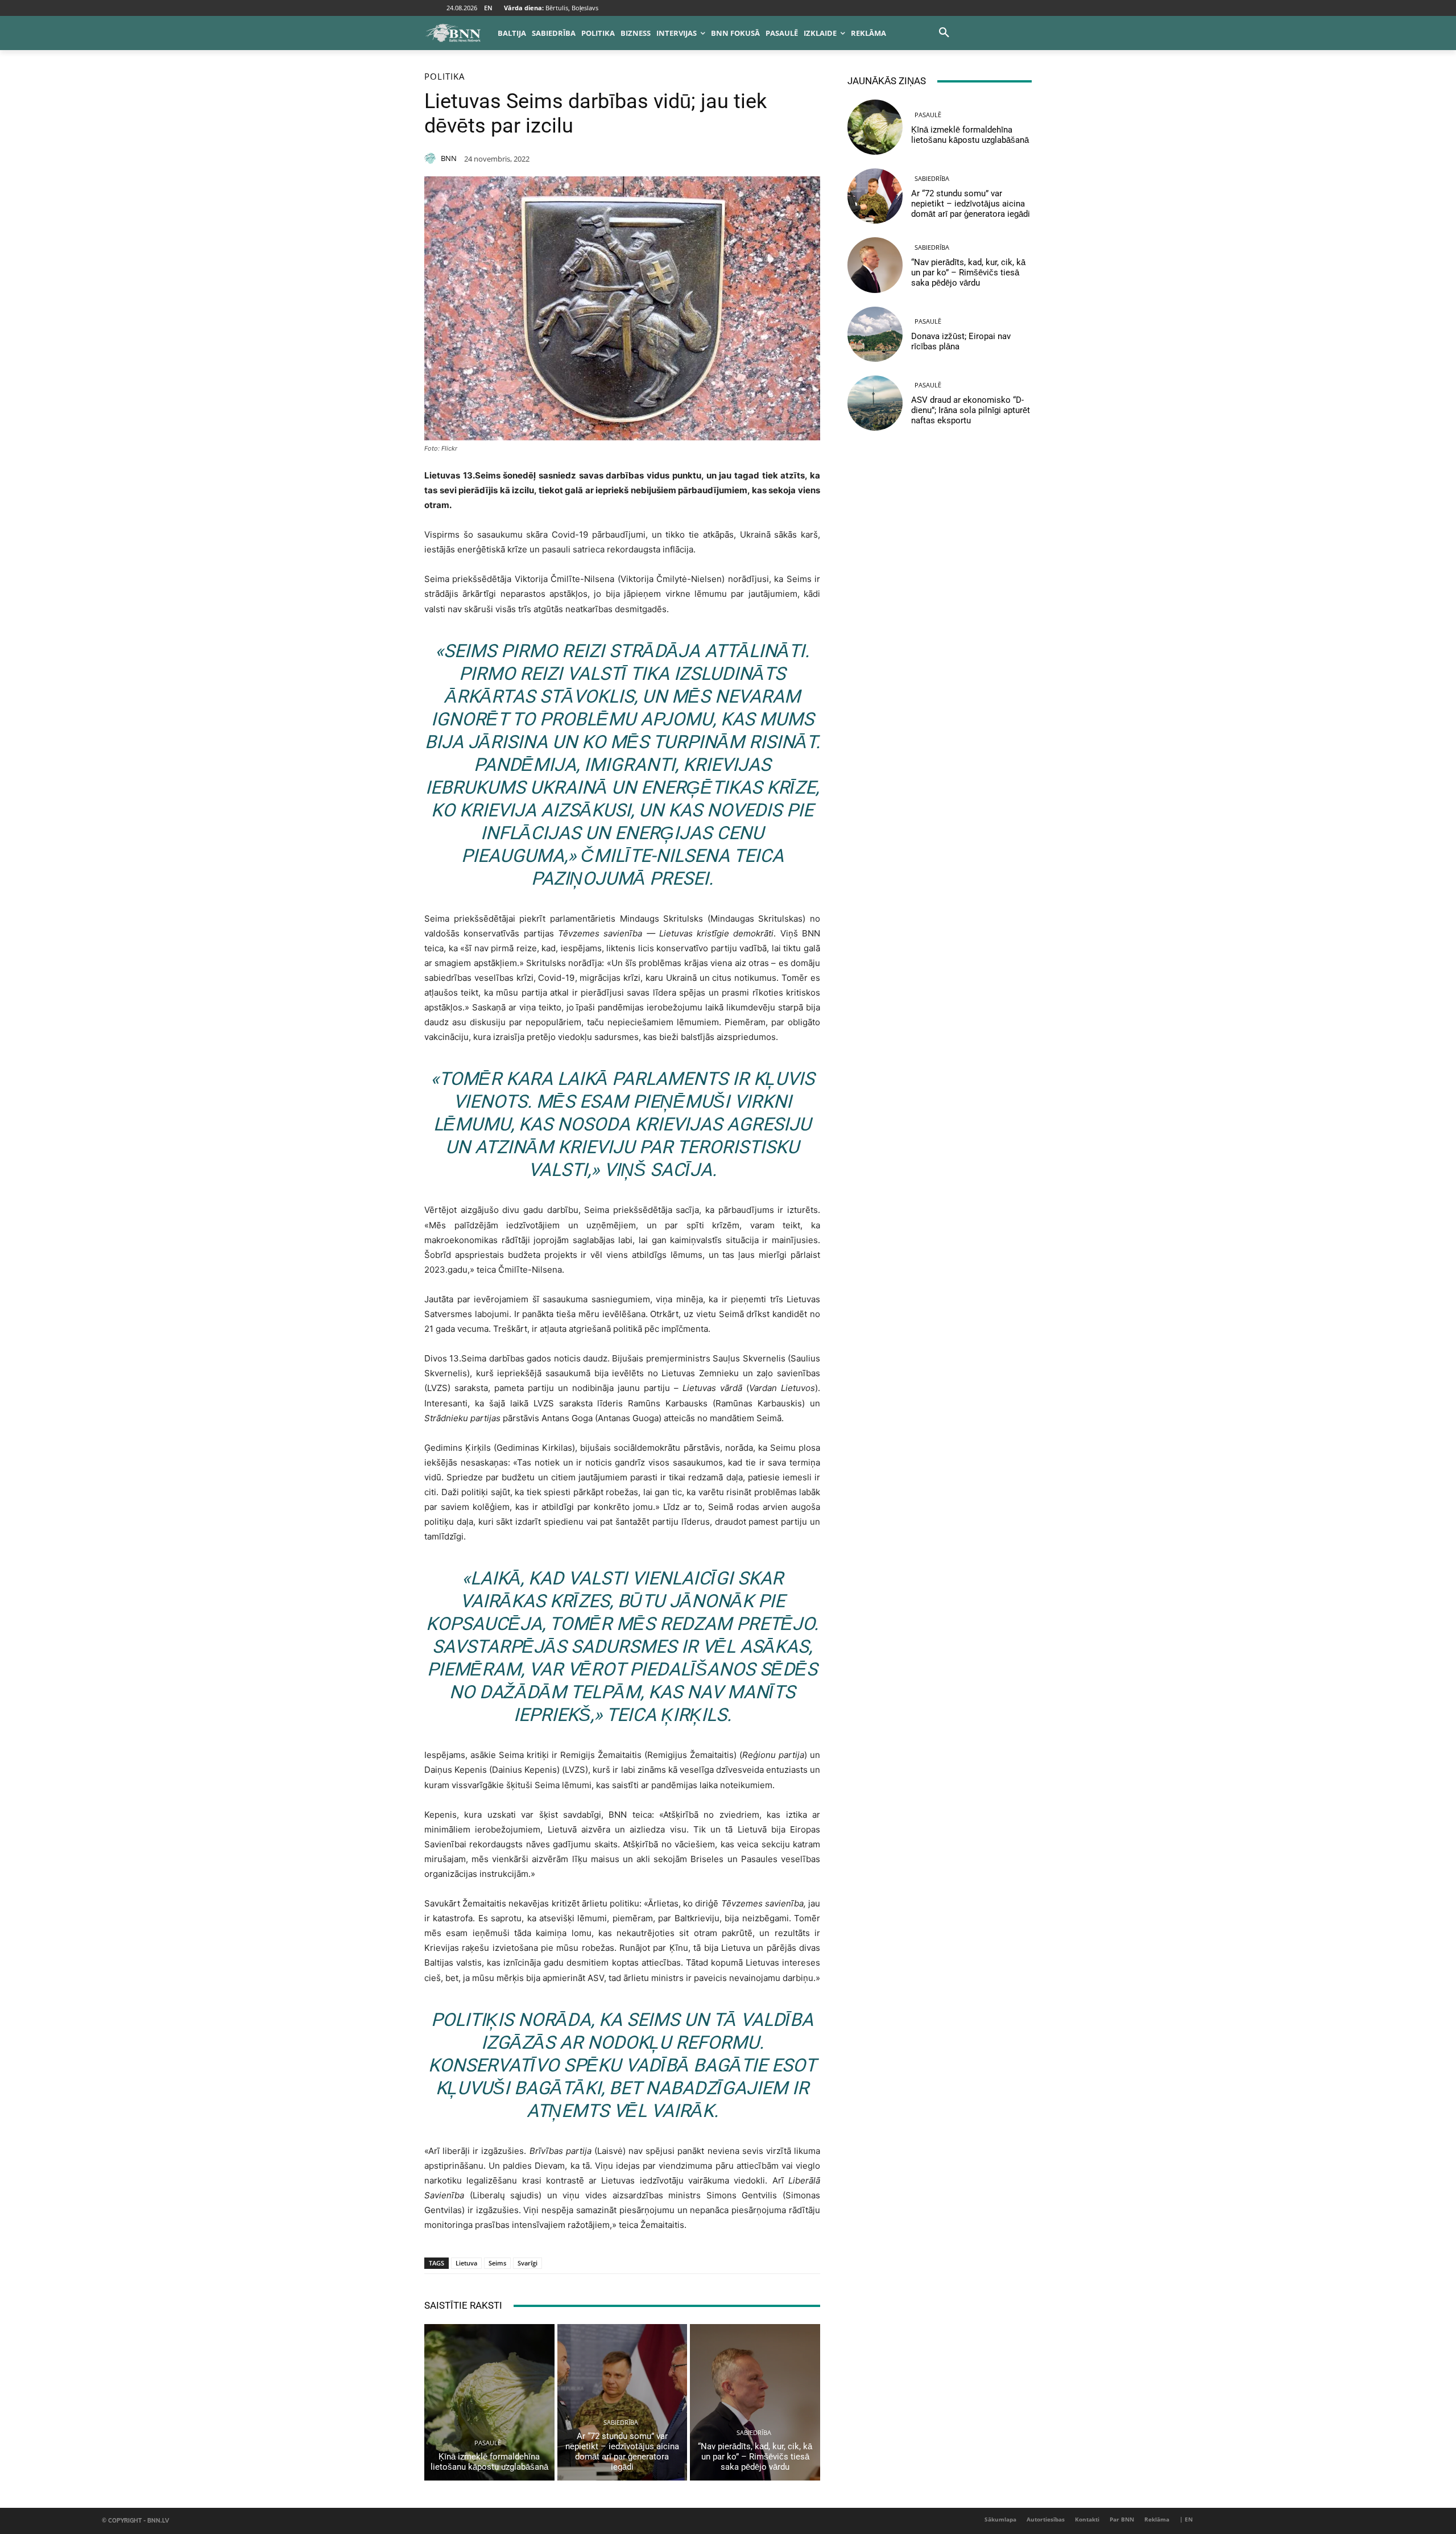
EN (488, 8)
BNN (449, 158)
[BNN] (432, 158)
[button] (944, 33)
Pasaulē (488, 2443)
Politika (444, 77)
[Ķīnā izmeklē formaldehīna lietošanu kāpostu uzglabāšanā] (489, 2402)
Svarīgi (528, 2263)
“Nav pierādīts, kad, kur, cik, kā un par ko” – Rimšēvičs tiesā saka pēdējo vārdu (755, 2457)
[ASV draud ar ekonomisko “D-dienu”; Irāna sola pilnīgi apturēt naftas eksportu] (875, 403)
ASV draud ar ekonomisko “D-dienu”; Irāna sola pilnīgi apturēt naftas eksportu (971, 410)
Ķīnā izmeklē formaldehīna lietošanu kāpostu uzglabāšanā (489, 2462)
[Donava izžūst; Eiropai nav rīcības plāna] (875, 334)
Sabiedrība (621, 2422)
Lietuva (466, 2263)
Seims (497, 2263)
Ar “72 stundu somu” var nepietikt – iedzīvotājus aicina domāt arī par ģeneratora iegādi (622, 2452)
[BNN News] (453, 33)
